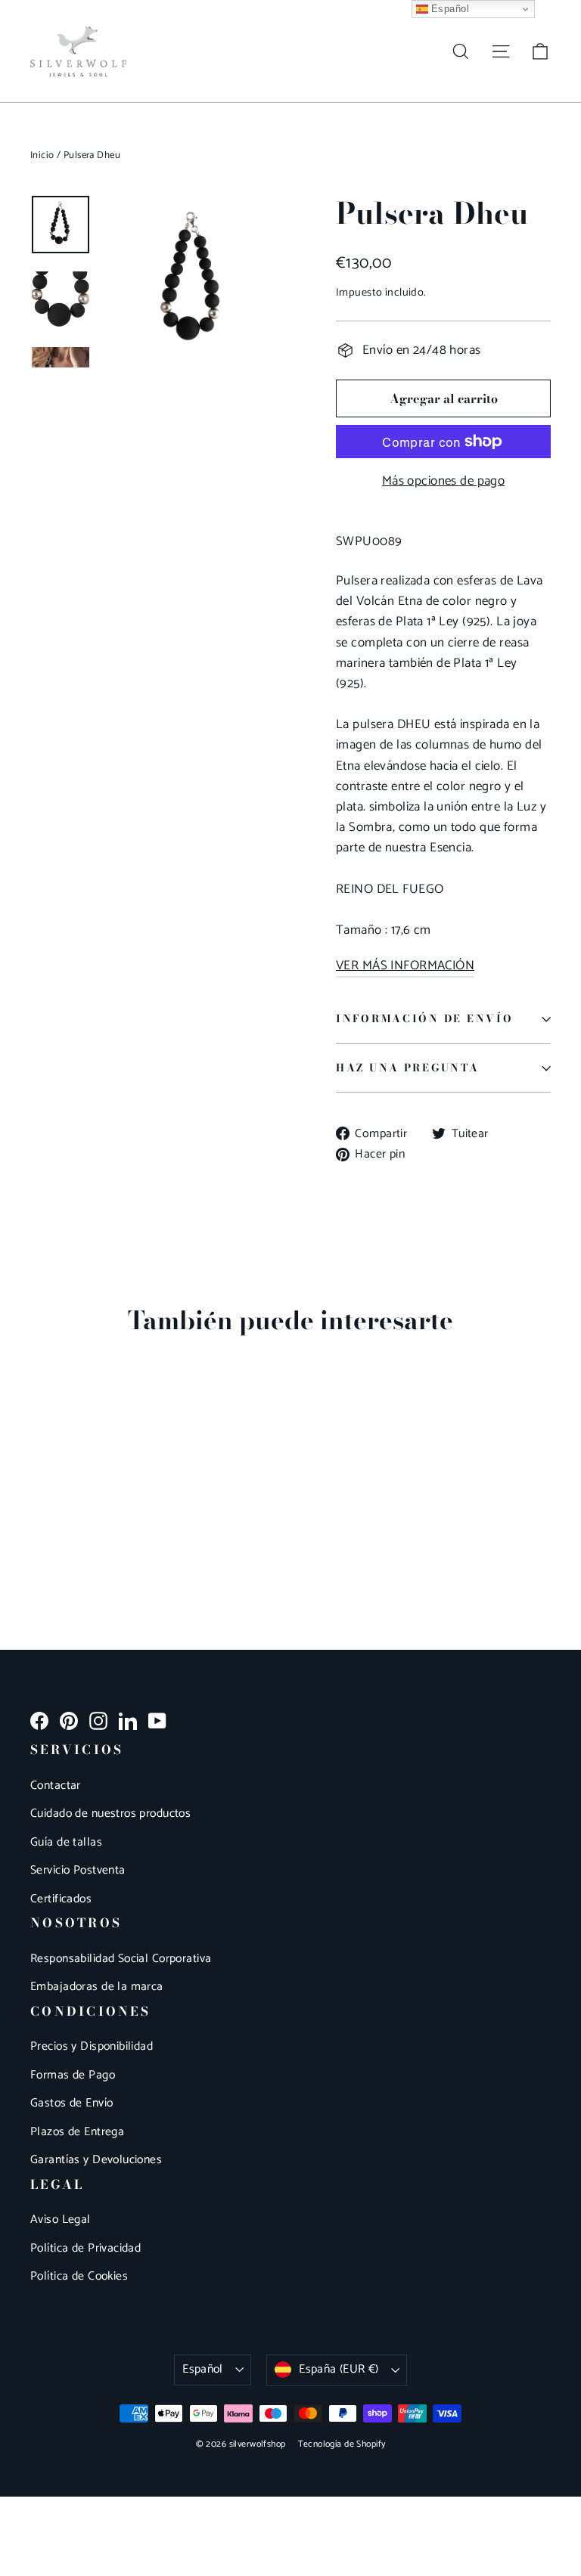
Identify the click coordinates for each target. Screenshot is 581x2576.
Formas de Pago (73, 2075)
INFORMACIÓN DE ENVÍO (424, 1018)
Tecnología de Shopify (342, 2444)
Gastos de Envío (71, 2103)
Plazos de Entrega (77, 2132)
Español (203, 2370)
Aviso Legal (61, 2220)
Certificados (61, 1899)
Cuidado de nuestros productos (110, 1814)
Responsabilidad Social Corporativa (121, 1959)
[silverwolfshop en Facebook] (39, 1720)
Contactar (56, 1786)
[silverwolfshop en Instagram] (98, 1720)
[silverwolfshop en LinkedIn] (128, 1720)
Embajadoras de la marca (97, 1987)
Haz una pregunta (408, 1068)
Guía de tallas (66, 1843)
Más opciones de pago (444, 481)
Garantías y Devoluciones (96, 2160)
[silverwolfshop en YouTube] (157, 1720)
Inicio (42, 155)
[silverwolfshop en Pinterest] (69, 1720)
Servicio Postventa (78, 1871)
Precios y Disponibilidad (92, 2047)
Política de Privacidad (85, 2249)
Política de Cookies (79, 2277)
